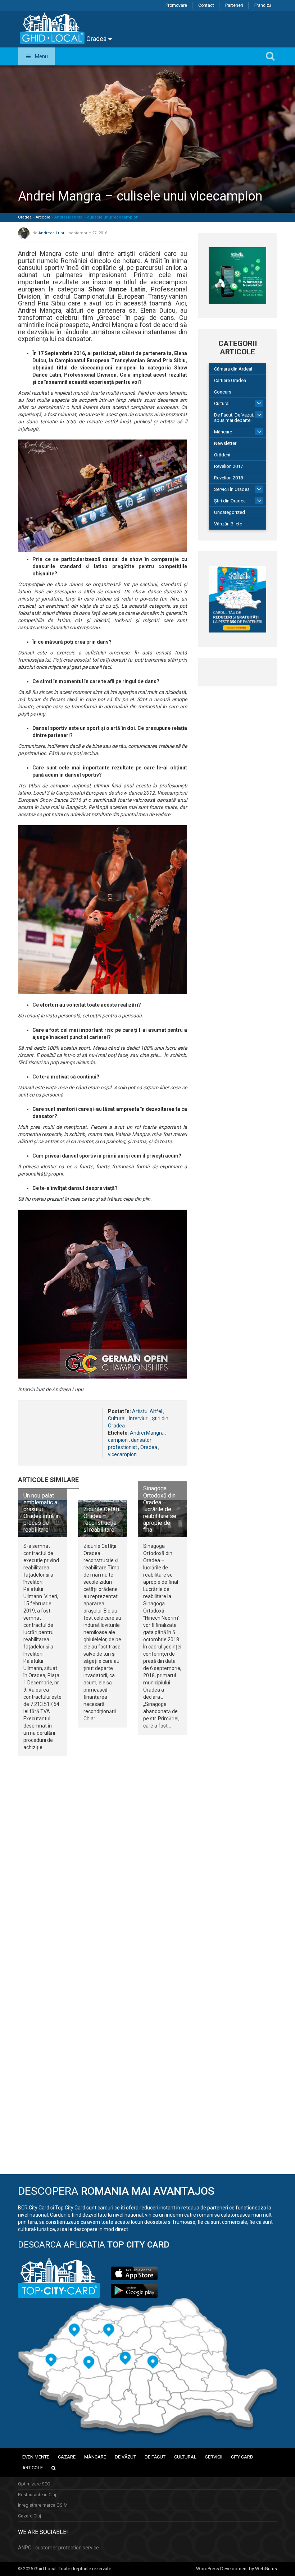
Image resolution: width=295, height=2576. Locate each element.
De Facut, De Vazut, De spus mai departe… (238, 418)
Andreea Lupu (52, 233)
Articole (43, 217)
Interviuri (139, 1418)
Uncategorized (230, 512)
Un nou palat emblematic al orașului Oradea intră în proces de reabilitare (42, 1513)
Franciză (263, 5)
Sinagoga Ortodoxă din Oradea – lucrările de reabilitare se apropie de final (160, 1509)
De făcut (155, 2457)
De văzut (125, 2457)
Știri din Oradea (230, 501)
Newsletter (225, 443)
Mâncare (223, 432)
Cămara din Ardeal (233, 369)
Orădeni (222, 455)
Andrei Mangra (147, 1433)
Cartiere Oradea (230, 380)
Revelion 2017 (228, 466)
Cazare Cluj (29, 2516)
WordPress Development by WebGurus (237, 2569)
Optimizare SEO (34, 2484)
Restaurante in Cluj (37, 2495)
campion (118, 1440)
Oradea (97, 39)
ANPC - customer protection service (58, 2548)
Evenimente (36, 2457)
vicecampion (122, 1454)
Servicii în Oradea (232, 489)
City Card (242, 2457)
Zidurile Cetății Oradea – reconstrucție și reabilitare (102, 1520)
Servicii (214, 2457)
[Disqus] (103, 1882)
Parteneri (234, 5)
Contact (206, 5)
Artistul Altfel (147, 1411)
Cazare (67, 2457)
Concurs (223, 392)
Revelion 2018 (228, 478)
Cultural (117, 1418)
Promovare (176, 5)
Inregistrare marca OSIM (43, 2505)
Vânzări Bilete (228, 524)
